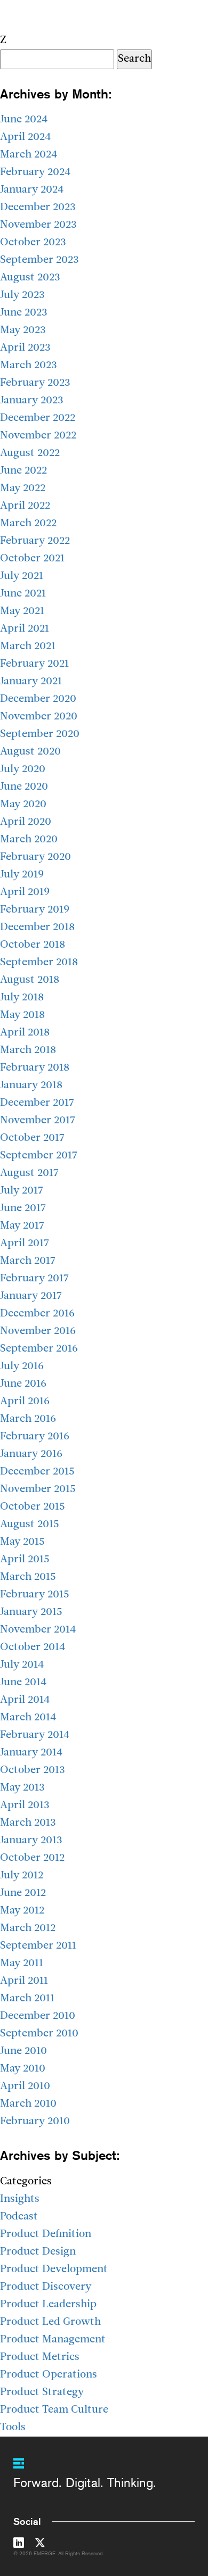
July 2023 (22, 295)
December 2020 (38, 699)
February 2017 (34, 1279)
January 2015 (31, 1612)
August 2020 (30, 752)
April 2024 (25, 137)
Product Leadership (48, 2305)
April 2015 (25, 1560)
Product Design (38, 2252)
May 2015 (22, 1542)
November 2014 (38, 1630)
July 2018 (22, 998)
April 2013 (25, 1805)
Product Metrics (40, 2357)
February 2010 (35, 2122)
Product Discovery (46, 2287)
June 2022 (23, 471)
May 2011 (22, 1964)
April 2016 (25, 1402)
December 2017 (37, 1103)
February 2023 (35, 383)
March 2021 (28, 647)
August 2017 (29, 1173)
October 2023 (33, 243)
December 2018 (37, 927)
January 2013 (31, 1841)
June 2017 (23, 1208)
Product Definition (46, 2234)
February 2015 (35, 1595)
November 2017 (38, 1121)
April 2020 (26, 822)
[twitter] (40, 2545)
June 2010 (23, 2051)
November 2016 (38, 1331)
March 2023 (29, 366)
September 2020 (40, 734)
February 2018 (35, 1068)
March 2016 (28, 1419)
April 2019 (25, 892)
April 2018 (25, 1033)
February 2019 (35, 910)
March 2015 (28, 1577)
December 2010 (38, 2016)
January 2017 (31, 1296)
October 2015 (33, 1507)
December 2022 (38, 418)
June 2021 (23, 594)
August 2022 (30, 453)
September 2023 (39, 260)
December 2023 (38, 208)
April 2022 (25, 506)
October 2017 (32, 1138)
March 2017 (28, 1261)
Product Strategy (42, 2392)
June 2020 (24, 787)
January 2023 (32, 401)
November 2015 (38, 1489)
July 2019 (22, 875)
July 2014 (22, 1665)
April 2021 (25, 629)
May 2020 (23, 805)
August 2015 (30, 1525)
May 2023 (23, 330)
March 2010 (28, 2104)
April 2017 (25, 1244)
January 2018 (31, 1086)
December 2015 (37, 1472)
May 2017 (22, 1226)
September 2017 (39, 1156)
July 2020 (23, 769)
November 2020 (39, 717)
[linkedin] (19, 2545)
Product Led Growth (50, 2322)
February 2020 (35, 857)
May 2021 (22, 611)
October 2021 (32, 559)
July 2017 (22, 1191)
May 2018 (22, 1015)
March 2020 (29, 840)
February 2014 (35, 1735)
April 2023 (25, 348)
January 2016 (31, 1454)
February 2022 (35, 541)
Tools (13, 2428)
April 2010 (25, 2086)
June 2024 (24, 120)
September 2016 (39, 1349)
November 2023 (38, 225)
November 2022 (38, 436)
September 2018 (39, 963)
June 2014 (23, 1683)
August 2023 (30, 278)
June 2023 (24, 313)
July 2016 (22, 1366)
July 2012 (22, 1876)
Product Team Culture (54, 2410)
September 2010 (39, 2034)
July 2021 (22, 576)
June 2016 (23, 1384)
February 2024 (35, 172)
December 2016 (37, 1314)
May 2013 (22, 1788)
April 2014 (25, 1700)
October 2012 (32, 1858)
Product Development (54, 2269)
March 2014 (28, 1718)
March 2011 (27, 1999)
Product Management (53, 2340)
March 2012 (28, 1928)
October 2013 (33, 1770)
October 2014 (33, 1647)
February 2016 (35, 1437)
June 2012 (23, 1893)
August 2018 (30, 980)
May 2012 (22, 1911)
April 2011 (24, 1981)
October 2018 (33, 945)
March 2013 (28, 1823)
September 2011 (38, 1946)
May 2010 (23, 2069)
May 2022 (23, 488)
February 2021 (34, 664)
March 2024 (29, 155)
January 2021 (31, 682)
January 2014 (31, 1753)
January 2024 (32, 190)
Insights (20, 2199)
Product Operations (49, 2375)
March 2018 (28, 1050)
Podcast (19, 2217)
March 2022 (28, 524)
